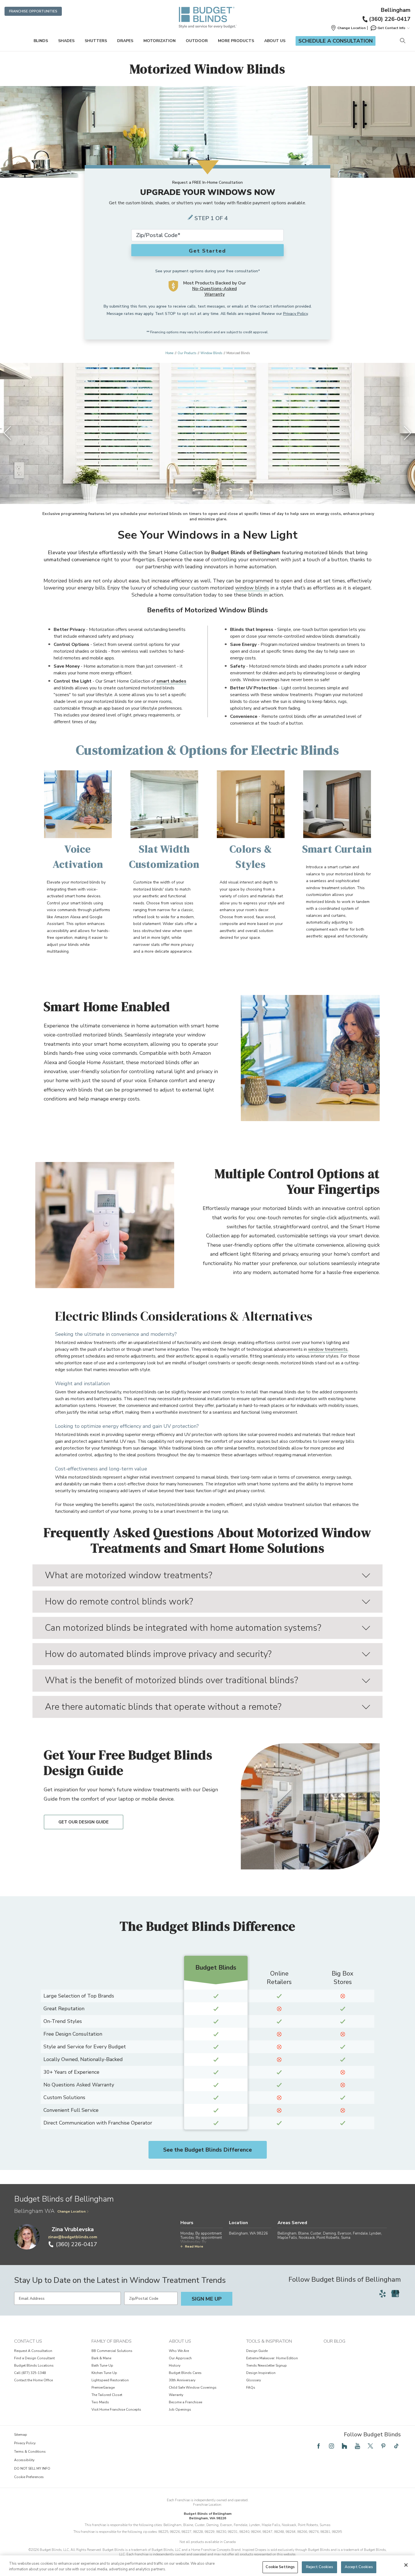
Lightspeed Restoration (110, 2380)
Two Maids (100, 2402)
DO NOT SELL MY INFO (32, 2468)
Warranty (176, 2395)
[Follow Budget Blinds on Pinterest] (383, 2446)
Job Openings (180, 2410)
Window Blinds (211, 353)
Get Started (207, 251)
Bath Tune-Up (102, 2365)
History (175, 2365)
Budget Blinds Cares (185, 2373)
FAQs (251, 2388)
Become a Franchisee (185, 2402)
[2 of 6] (199, 493)
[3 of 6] (205, 493)
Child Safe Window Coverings (193, 2388)
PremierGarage (103, 2388)
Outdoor (197, 41)
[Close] (406, 2565)
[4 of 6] (210, 493)
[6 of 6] (222, 493)
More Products (236, 41)
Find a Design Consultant (34, 2358)
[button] (348, 28)
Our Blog (334, 2341)
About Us (275, 41)
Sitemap (21, 2435)
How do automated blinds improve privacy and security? (158, 1654)
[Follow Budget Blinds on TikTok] (396, 2446)
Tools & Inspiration (269, 2341)
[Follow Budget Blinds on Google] (395, 2294)
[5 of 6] (216, 493)
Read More (194, 2246)
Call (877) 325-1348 (30, 2373)
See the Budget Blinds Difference (207, 2150)
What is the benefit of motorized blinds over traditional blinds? (172, 1680)
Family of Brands (112, 2341)
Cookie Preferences (29, 2477)
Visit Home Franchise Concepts (116, 2410)
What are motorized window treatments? (129, 1575)
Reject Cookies (320, 2567)
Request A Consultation (33, 2351)
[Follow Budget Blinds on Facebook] (318, 2446)
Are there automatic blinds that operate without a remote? (163, 1707)
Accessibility (24, 2460)
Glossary (254, 2380)
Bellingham (396, 10)
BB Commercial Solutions (112, 2351)
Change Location (71, 2211)
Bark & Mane (101, 2358)
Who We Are (179, 2351)
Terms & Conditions (30, 2452)
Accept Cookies (359, 2567)
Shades (66, 41)
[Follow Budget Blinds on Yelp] (383, 2294)
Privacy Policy (295, 314)
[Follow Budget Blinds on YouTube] (357, 2446)
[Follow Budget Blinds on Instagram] (331, 2446)
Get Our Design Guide (84, 1822)
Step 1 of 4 (211, 218)
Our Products (187, 353)
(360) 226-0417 (390, 19)
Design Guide (257, 2351)
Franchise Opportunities (33, 11)
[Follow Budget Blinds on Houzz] (344, 2446)
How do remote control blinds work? (119, 1601)
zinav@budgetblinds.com (73, 2237)
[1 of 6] (193, 493)
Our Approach (180, 2358)
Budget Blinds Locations (34, 2365)
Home (169, 353)
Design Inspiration (261, 2373)
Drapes (125, 41)
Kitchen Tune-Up (104, 2373)
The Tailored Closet (107, 2395)
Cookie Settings (280, 2567)
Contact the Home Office (33, 2380)
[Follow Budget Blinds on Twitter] (370, 2446)
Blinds (41, 41)
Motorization (160, 41)
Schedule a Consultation (336, 41)
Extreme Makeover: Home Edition (272, 2358)
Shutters (96, 41)
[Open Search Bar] (402, 41)
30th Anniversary (182, 2380)
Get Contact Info (391, 28)
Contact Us (28, 2341)
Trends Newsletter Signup (267, 2365)
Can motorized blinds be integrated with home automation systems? (183, 1628)
